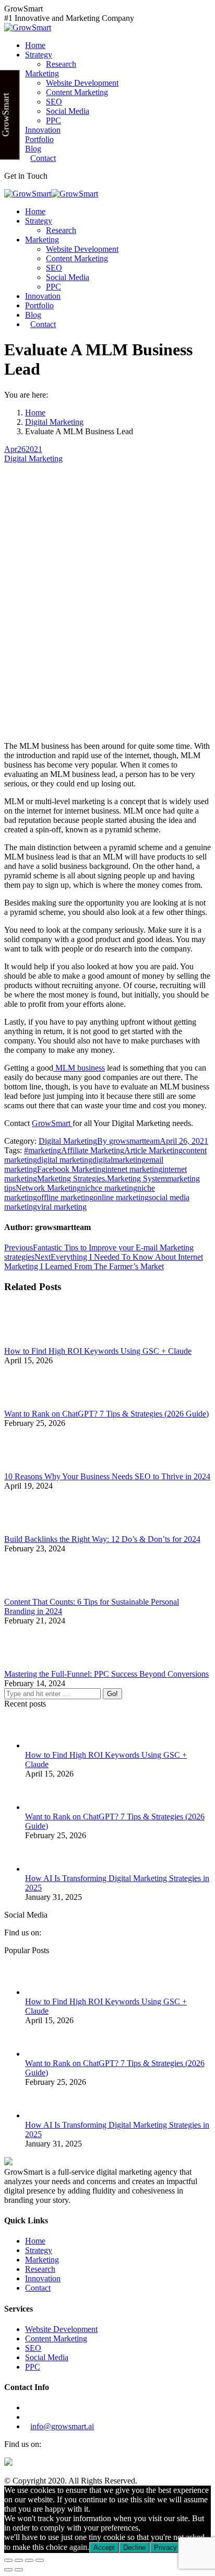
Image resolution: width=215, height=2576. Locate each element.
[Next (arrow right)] (19, 2570)
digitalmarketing (119, 1160)
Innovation (43, 2278)
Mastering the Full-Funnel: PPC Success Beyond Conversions (106, 1674)
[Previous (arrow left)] (8, 2570)
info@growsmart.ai (62, 2426)
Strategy (39, 2250)
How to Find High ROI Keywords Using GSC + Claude (98, 1351)
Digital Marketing (33, 459)
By (128, 1141)
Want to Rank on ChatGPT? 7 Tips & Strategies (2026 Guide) (106, 1414)
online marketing (121, 1197)
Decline (134, 2548)
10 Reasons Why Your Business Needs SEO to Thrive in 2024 (107, 1476)
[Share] (19, 2560)
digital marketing (65, 1160)
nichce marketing (109, 1188)
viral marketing (62, 1207)
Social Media (47, 2357)
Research (40, 2269)
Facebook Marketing (71, 1169)
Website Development (61, 2329)
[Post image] (33, 1342)
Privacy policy (175, 2548)
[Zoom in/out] (40, 2560)
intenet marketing (134, 1169)
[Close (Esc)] (8, 2560)
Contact (38, 2288)
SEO (33, 2348)
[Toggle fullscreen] (29, 2560)
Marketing (42, 2260)
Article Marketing (153, 1150)
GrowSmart (52, 1123)
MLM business (79, 1068)
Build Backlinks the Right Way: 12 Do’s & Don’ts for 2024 (102, 1539)
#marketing (43, 1150)
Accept (104, 2548)
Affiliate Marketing (93, 1150)
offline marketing (65, 1197)
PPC (33, 2367)
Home (35, 2241)
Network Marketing (48, 1188)
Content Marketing (56, 2339)
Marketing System (137, 1179)
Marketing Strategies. (72, 1179)
